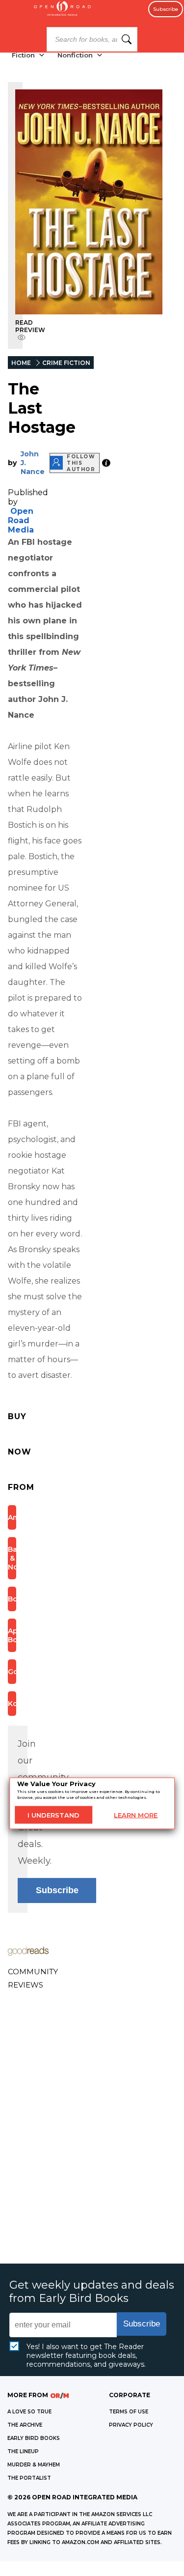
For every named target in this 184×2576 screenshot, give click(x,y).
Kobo (12, 1704)
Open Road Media (21, 520)
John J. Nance (33, 463)
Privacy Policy (131, 2425)
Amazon (12, 1517)
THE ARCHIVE (25, 2425)
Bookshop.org (12, 1599)
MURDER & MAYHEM (34, 2465)
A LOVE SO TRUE (29, 2412)
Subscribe (166, 9)
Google (12, 1672)
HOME (21, 363)
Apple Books (12, 1635)
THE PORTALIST (29, 2478)
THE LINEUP (23, 2451)
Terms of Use (129, 2412)
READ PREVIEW (30, 326)
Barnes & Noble (12, 1558)
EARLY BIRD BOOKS (34, 2438)
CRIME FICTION (66, 363)
